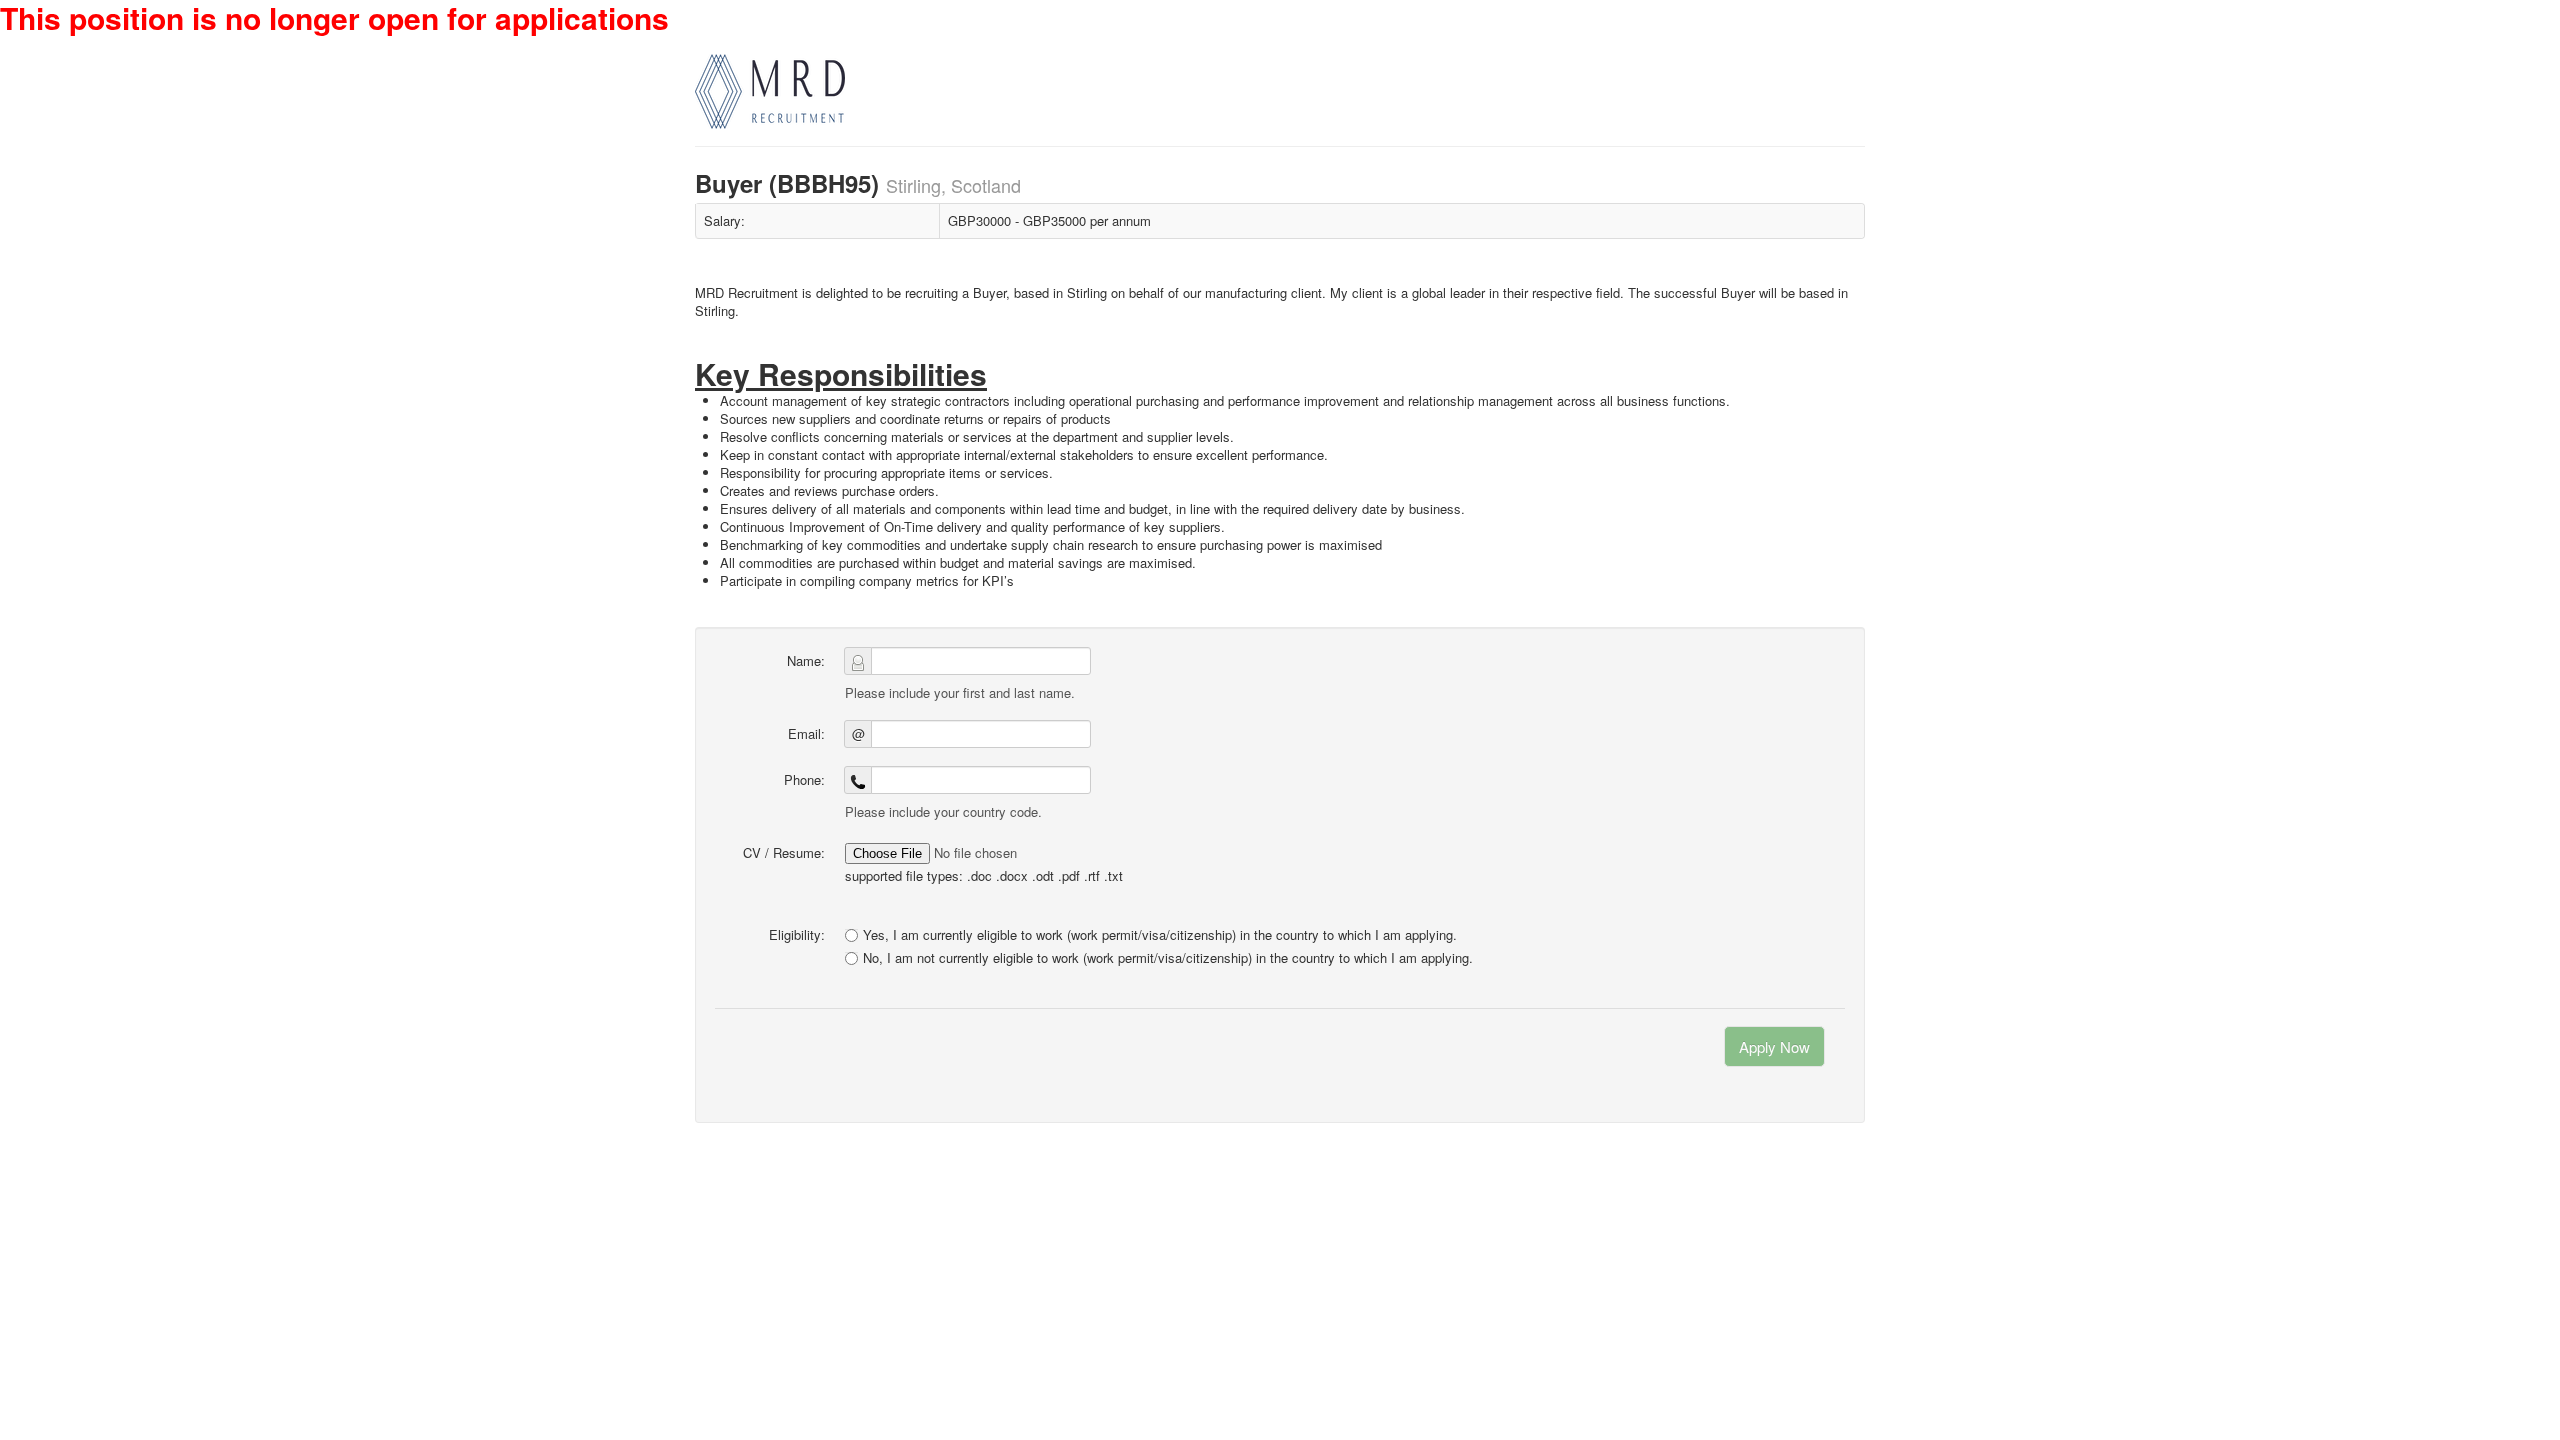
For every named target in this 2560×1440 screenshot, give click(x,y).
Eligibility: (797, 934)
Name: (806, 660)
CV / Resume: (784, 852)
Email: (806, 733)
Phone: (804, 779)
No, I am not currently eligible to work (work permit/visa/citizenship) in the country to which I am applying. (1168, 958)
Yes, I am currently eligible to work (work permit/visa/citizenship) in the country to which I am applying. (1160, 934)
